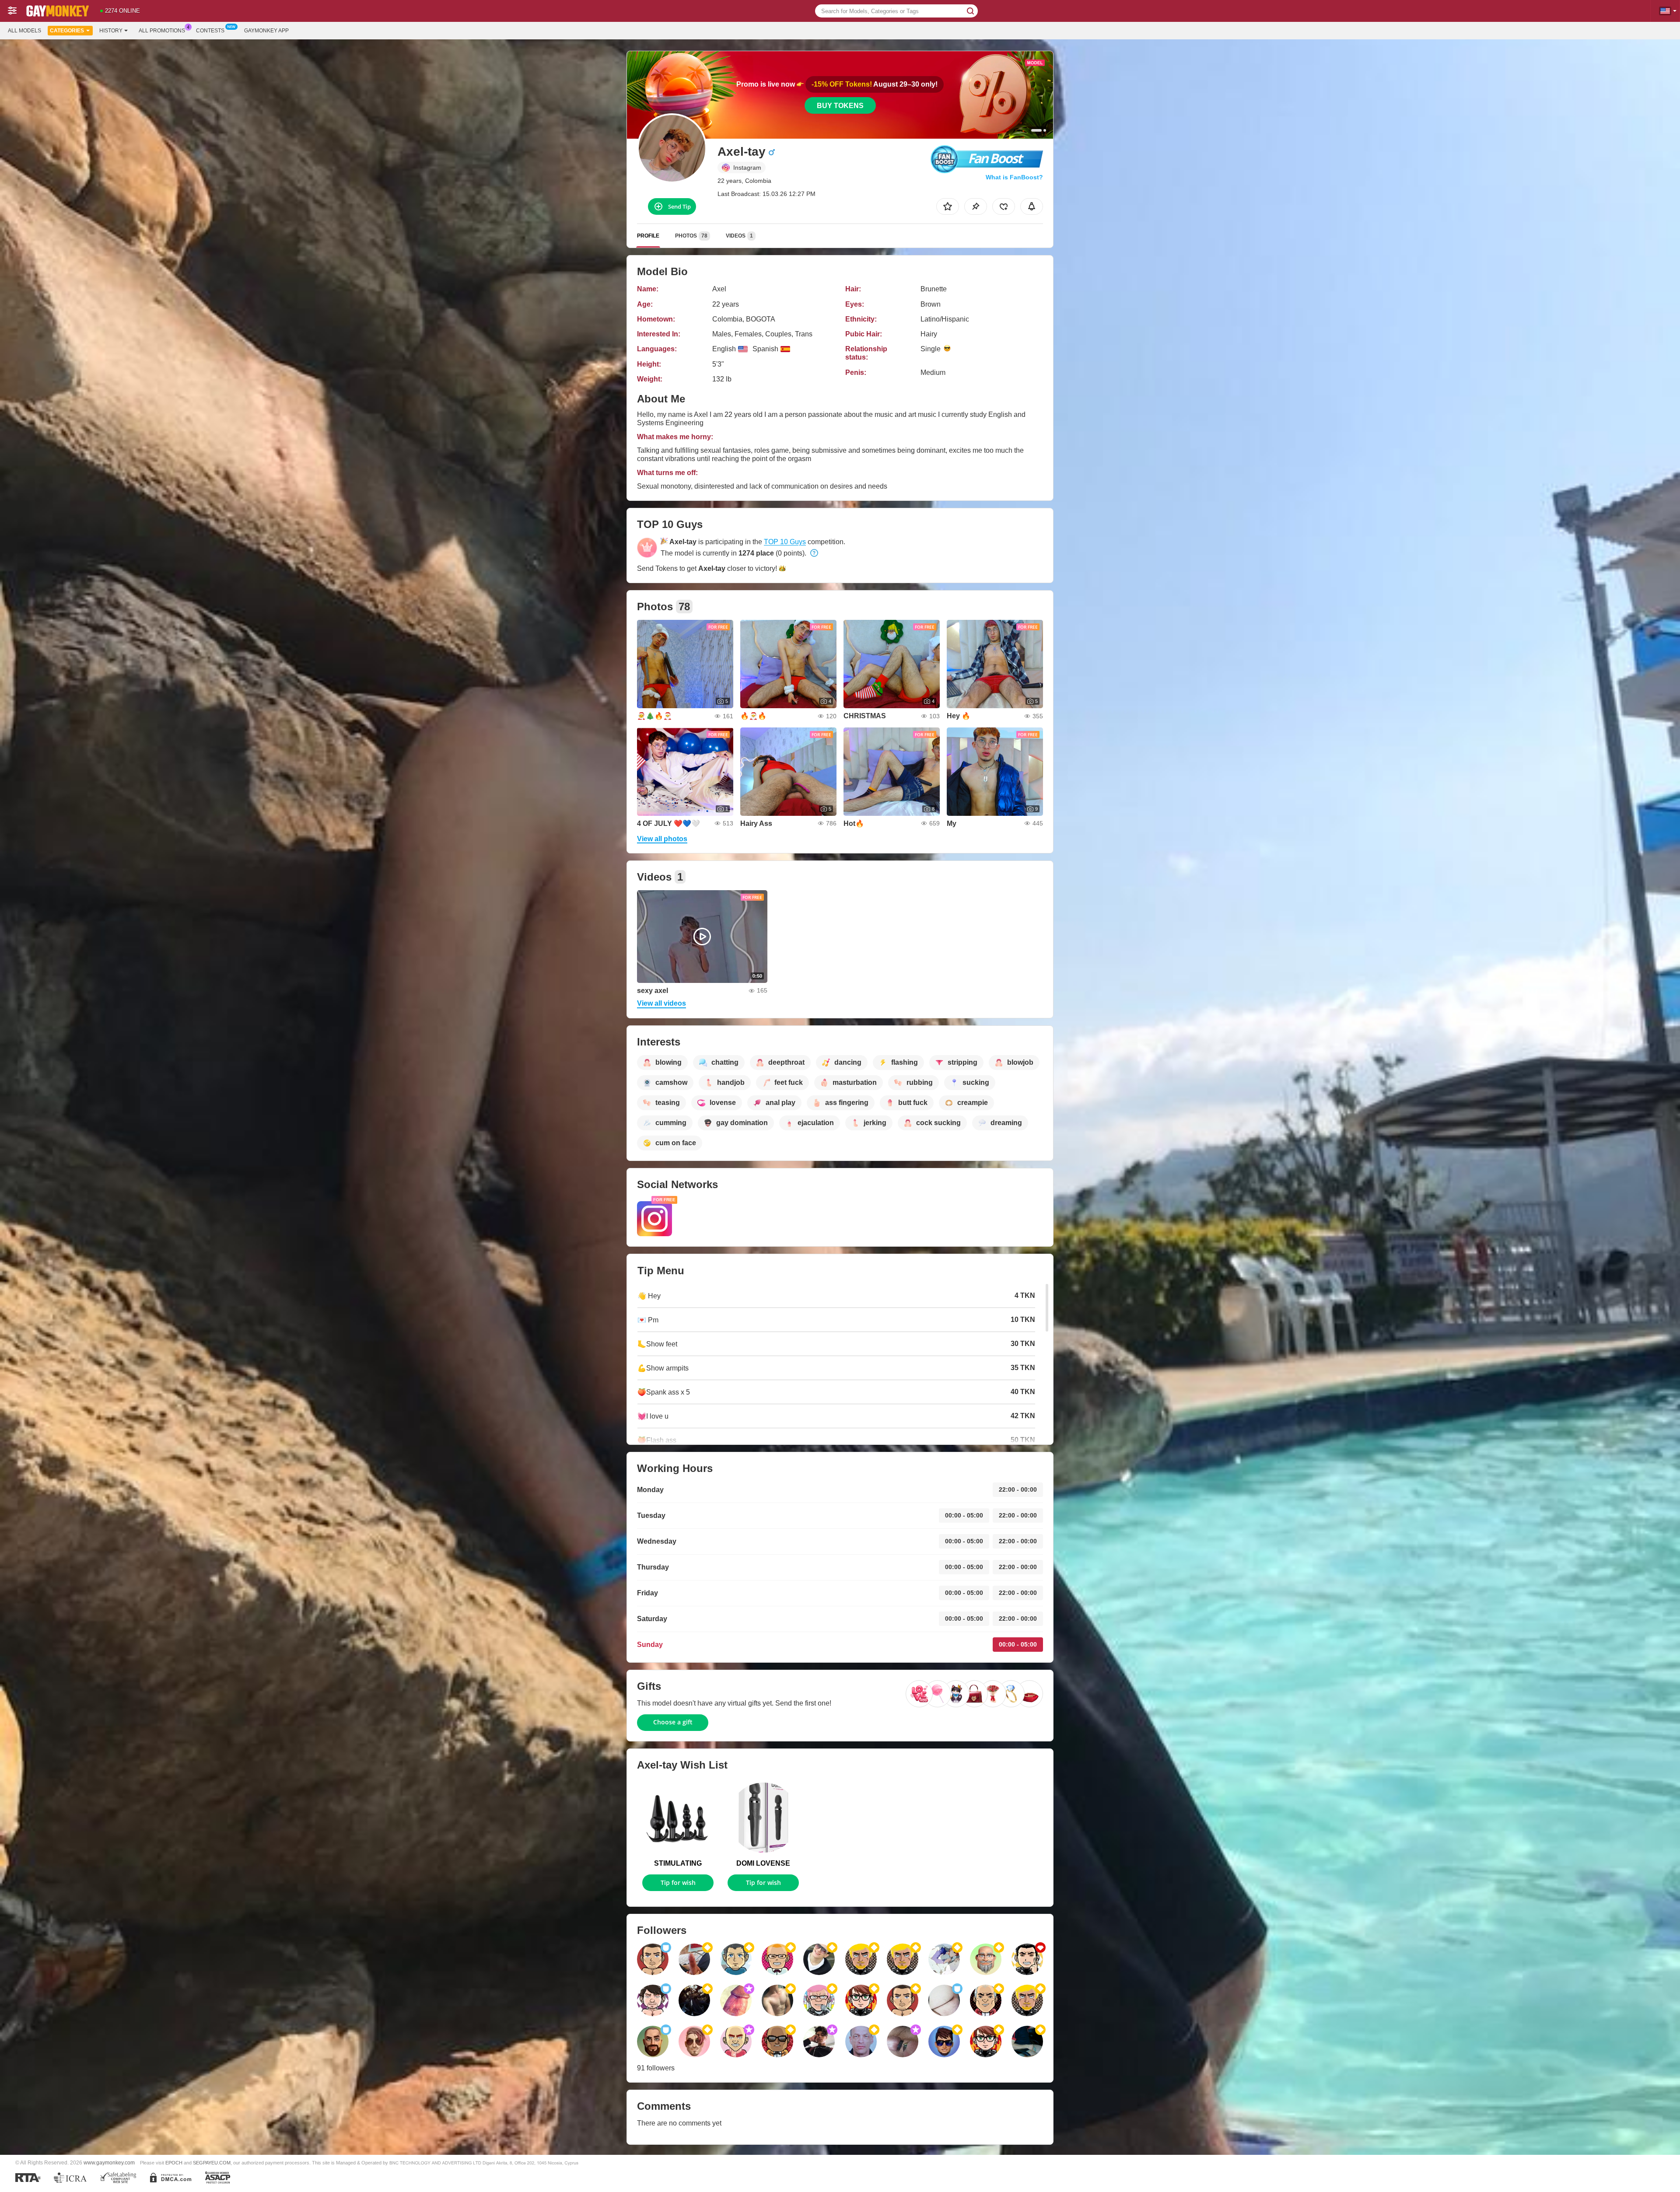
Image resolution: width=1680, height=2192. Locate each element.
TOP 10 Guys (785, 542)
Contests (210, 31)
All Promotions (162, 31)
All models (24, 31)
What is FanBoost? (1014, 177)
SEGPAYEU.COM (212, 2163)
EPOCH (174, 2163)
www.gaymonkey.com (109, 2162)
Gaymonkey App (266, 31)
